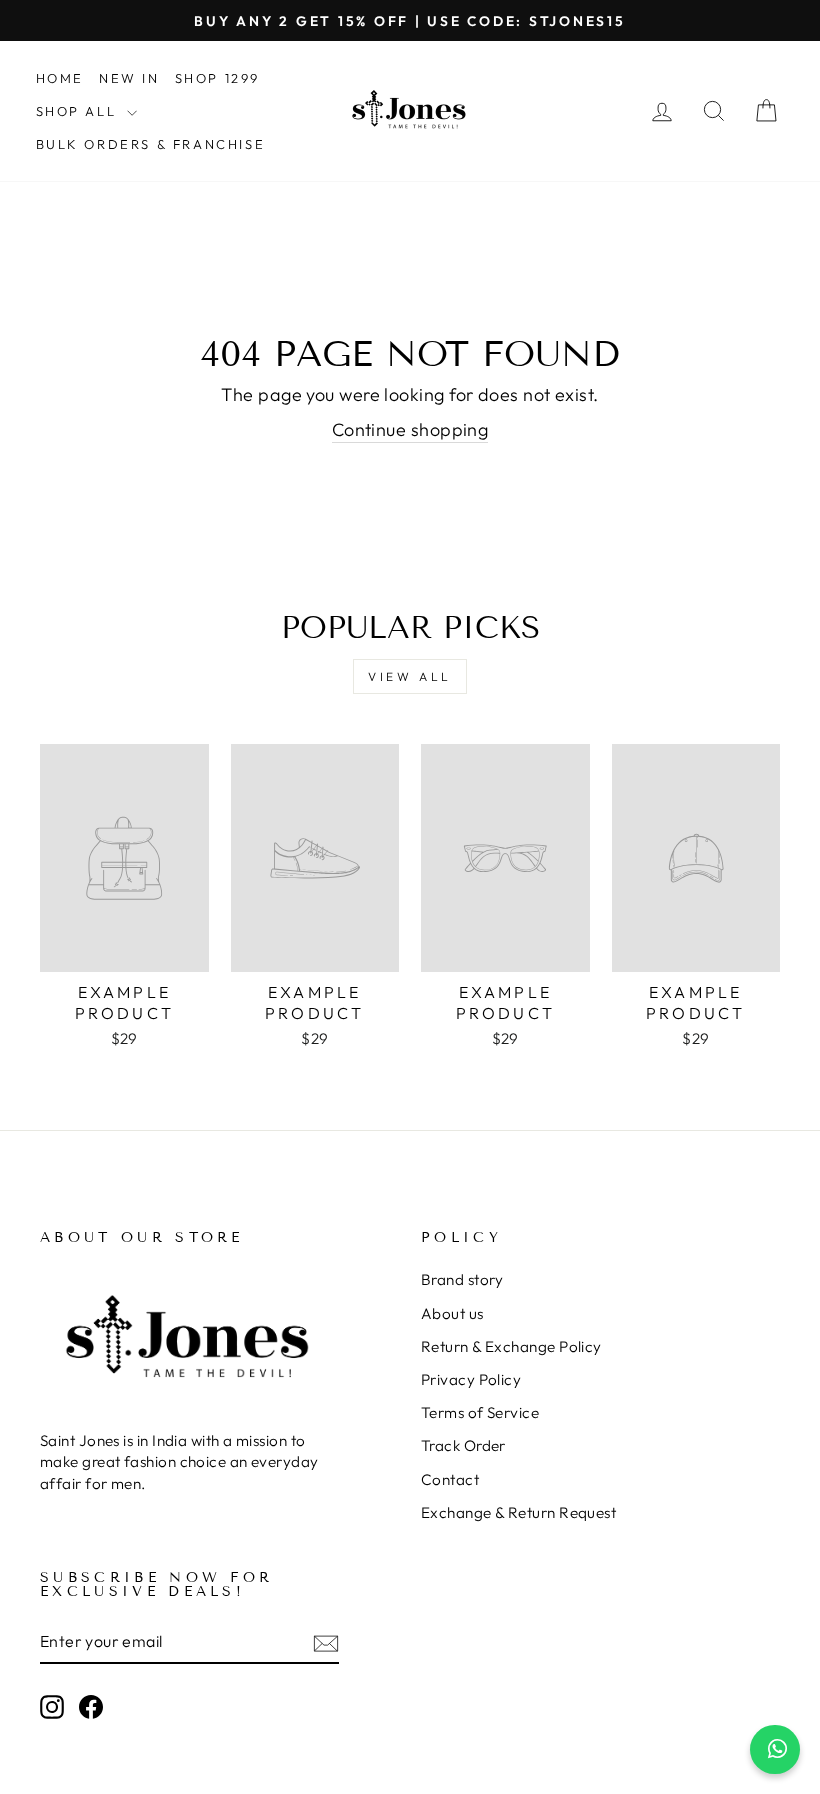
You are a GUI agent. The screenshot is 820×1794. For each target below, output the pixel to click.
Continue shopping (410, 429)
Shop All (79, 111)
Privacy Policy (471, 1379)
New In (129, 78)
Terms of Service (480, 1412)
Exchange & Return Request (518, 1512)
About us (452, 1313)
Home (60, 78)
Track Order (463, 1445)
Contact (450, 1479)
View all (410, 676)
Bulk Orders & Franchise (151, 144)
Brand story (462, 1279)
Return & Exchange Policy (511, 1346)
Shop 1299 (217, 78)
